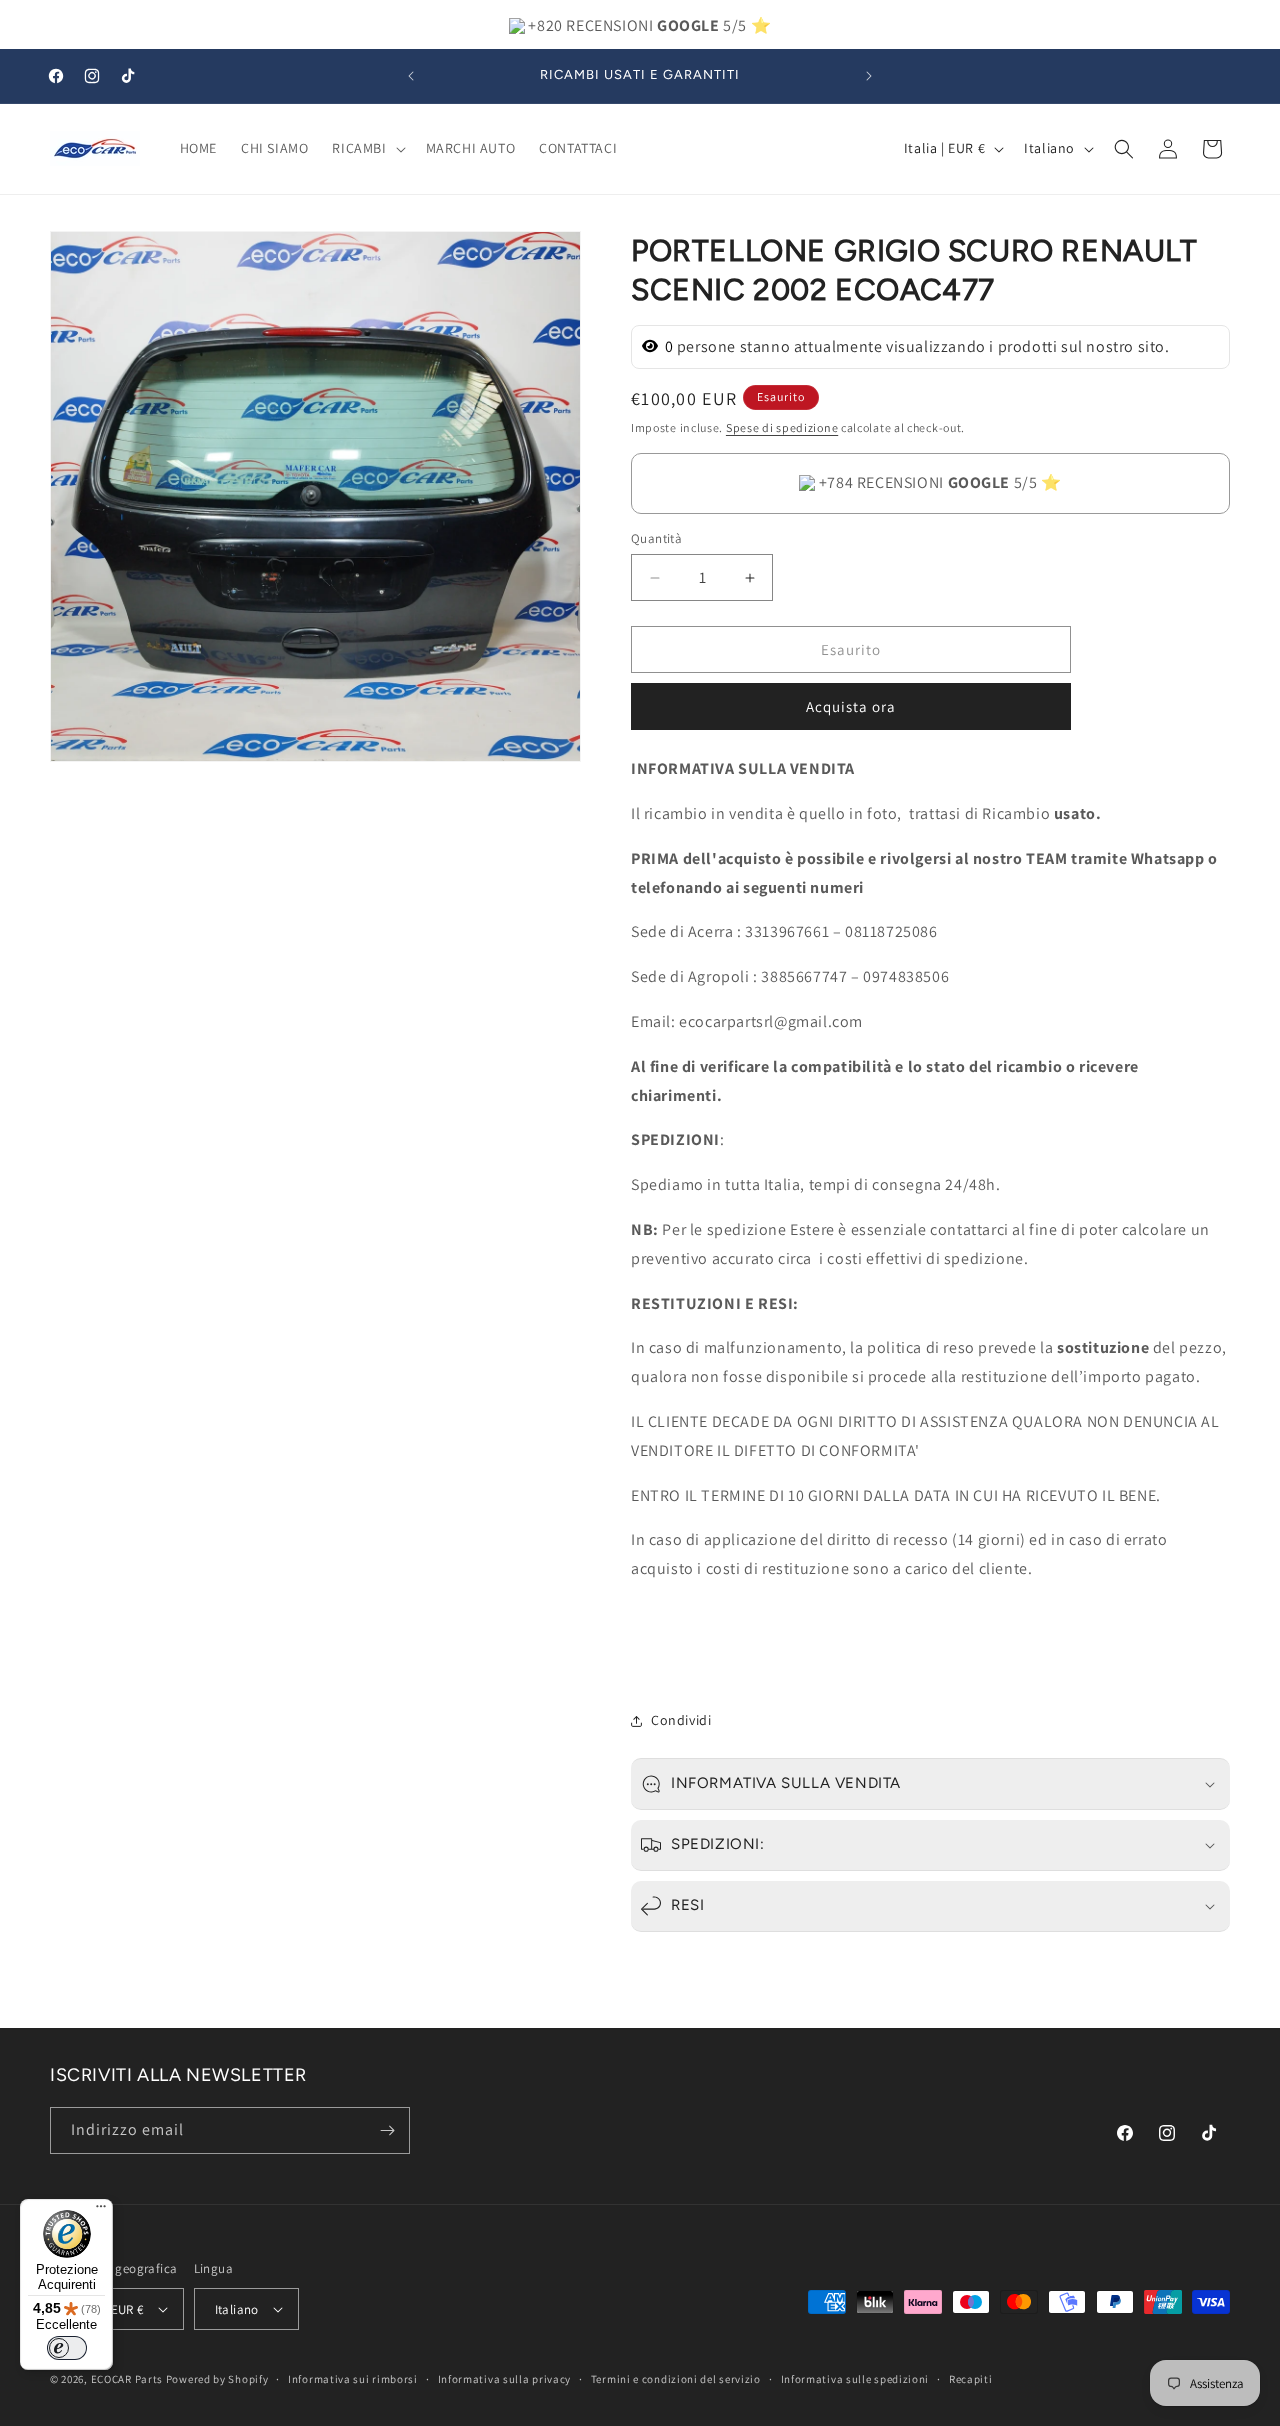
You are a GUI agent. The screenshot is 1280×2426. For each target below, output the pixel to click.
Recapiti (971, 2379)
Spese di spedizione (782, 427)
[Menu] (101, 2211)
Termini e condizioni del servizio (676, 2379)
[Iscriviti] (387, 2130)
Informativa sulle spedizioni (855, 2379)
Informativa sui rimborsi (353, 2379)
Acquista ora (851, 706)
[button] (366, 148)
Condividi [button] (681, 1720)
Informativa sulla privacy (505, 2379)
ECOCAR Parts (127, 2379)
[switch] (67, 2348)
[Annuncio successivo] (869, 76)
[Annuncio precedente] (411, 76)
